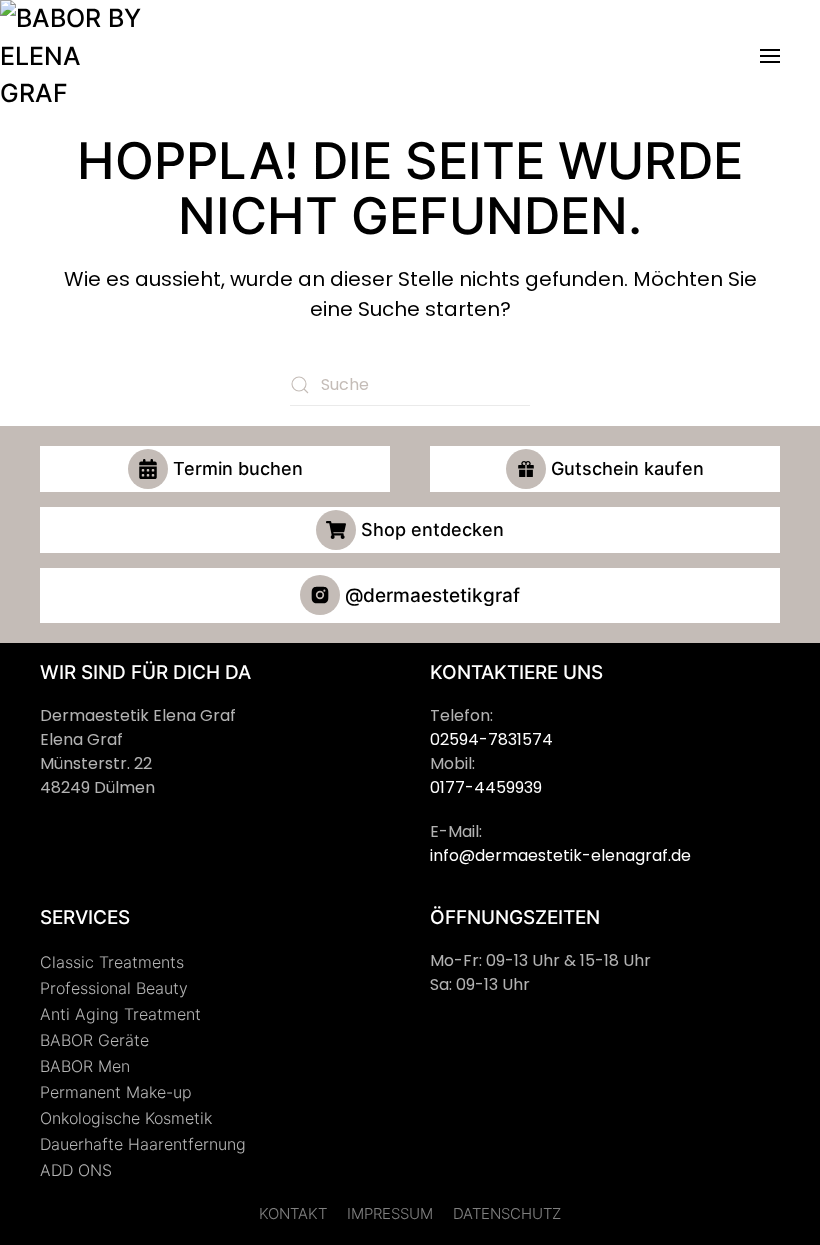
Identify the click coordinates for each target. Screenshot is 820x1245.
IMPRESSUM (390, 1213)
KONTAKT (293, 1213)
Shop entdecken (432, 529)
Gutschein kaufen (627, 468)
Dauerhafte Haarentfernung (143, 1144)
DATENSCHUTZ (507, 1213)
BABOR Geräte (94, 1040)
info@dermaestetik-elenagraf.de (560, 855)
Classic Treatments (112, 962)
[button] (770, 56)
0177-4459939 (486, 787)
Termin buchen (238, 468)
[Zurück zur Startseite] (75, 56)
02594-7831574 (491, 739)
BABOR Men (85, 1066)
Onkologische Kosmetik (126, 1118)
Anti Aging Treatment (120, 1014)
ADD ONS (76, 1170)
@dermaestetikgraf (432, 595)
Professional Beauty (114, 988)
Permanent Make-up (116, 1092)
